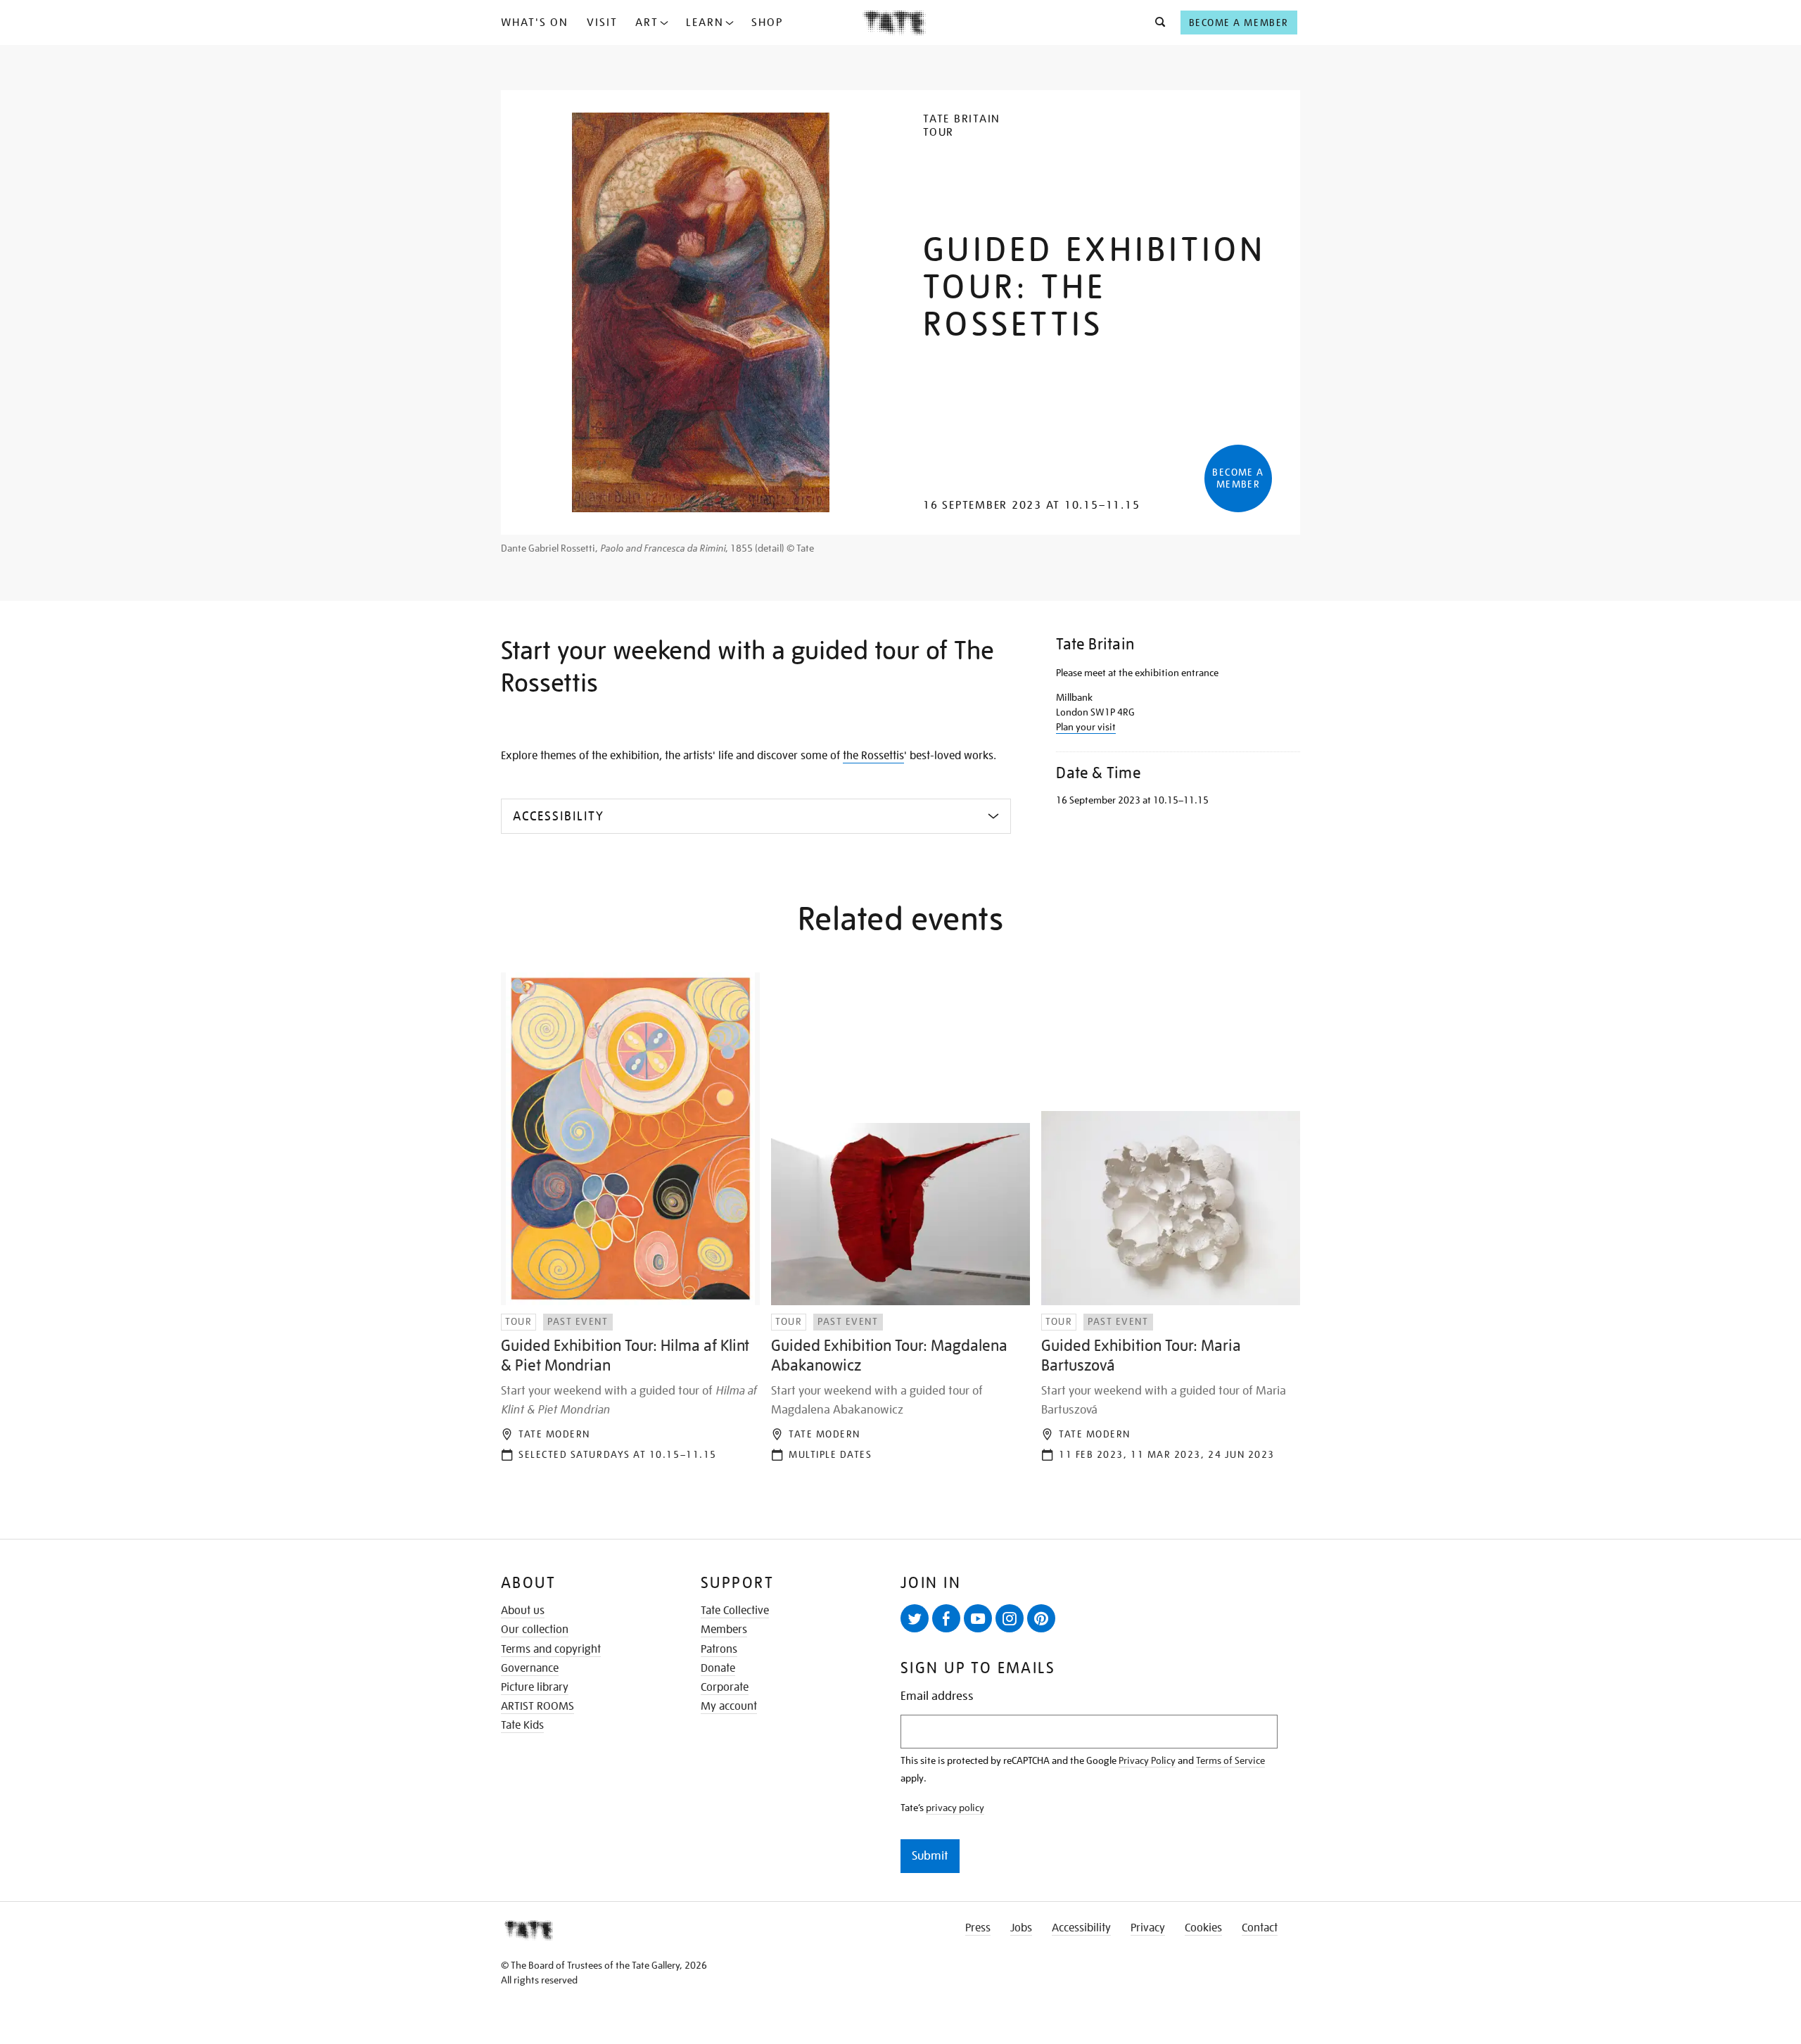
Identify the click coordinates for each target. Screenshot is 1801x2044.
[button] (1156, 23)
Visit (602, 23)
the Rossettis (873, 756)
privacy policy (955, 1808)
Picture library (535, 1687)
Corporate (725, 1687)
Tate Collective (735, 1611)
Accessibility (1081, 1928)
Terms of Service (1230, 1760)
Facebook (946, 1618)
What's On (535, 23)
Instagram (1010, 1618)
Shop (767, 23)
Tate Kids (522, 1725)
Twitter (915, 1618)
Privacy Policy (1147, 1760)
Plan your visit (1086, 727)
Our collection (535, 1630)
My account (729, 1706)
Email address (937, 1696)
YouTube (978, 1618)
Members (724, 1630)
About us (523, 1611)
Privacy (1148, 1928)
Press (978, 1928)
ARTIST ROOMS (537, 1706)
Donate (718, 1668)
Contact (1260, 1928)
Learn (705, 23)
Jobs (1021, 1928)
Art (647, 23)
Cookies (1203, 1928)
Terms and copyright (551, 1649)
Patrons (719, 1649)
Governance (530, 1668)
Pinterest (1041, 1618)
